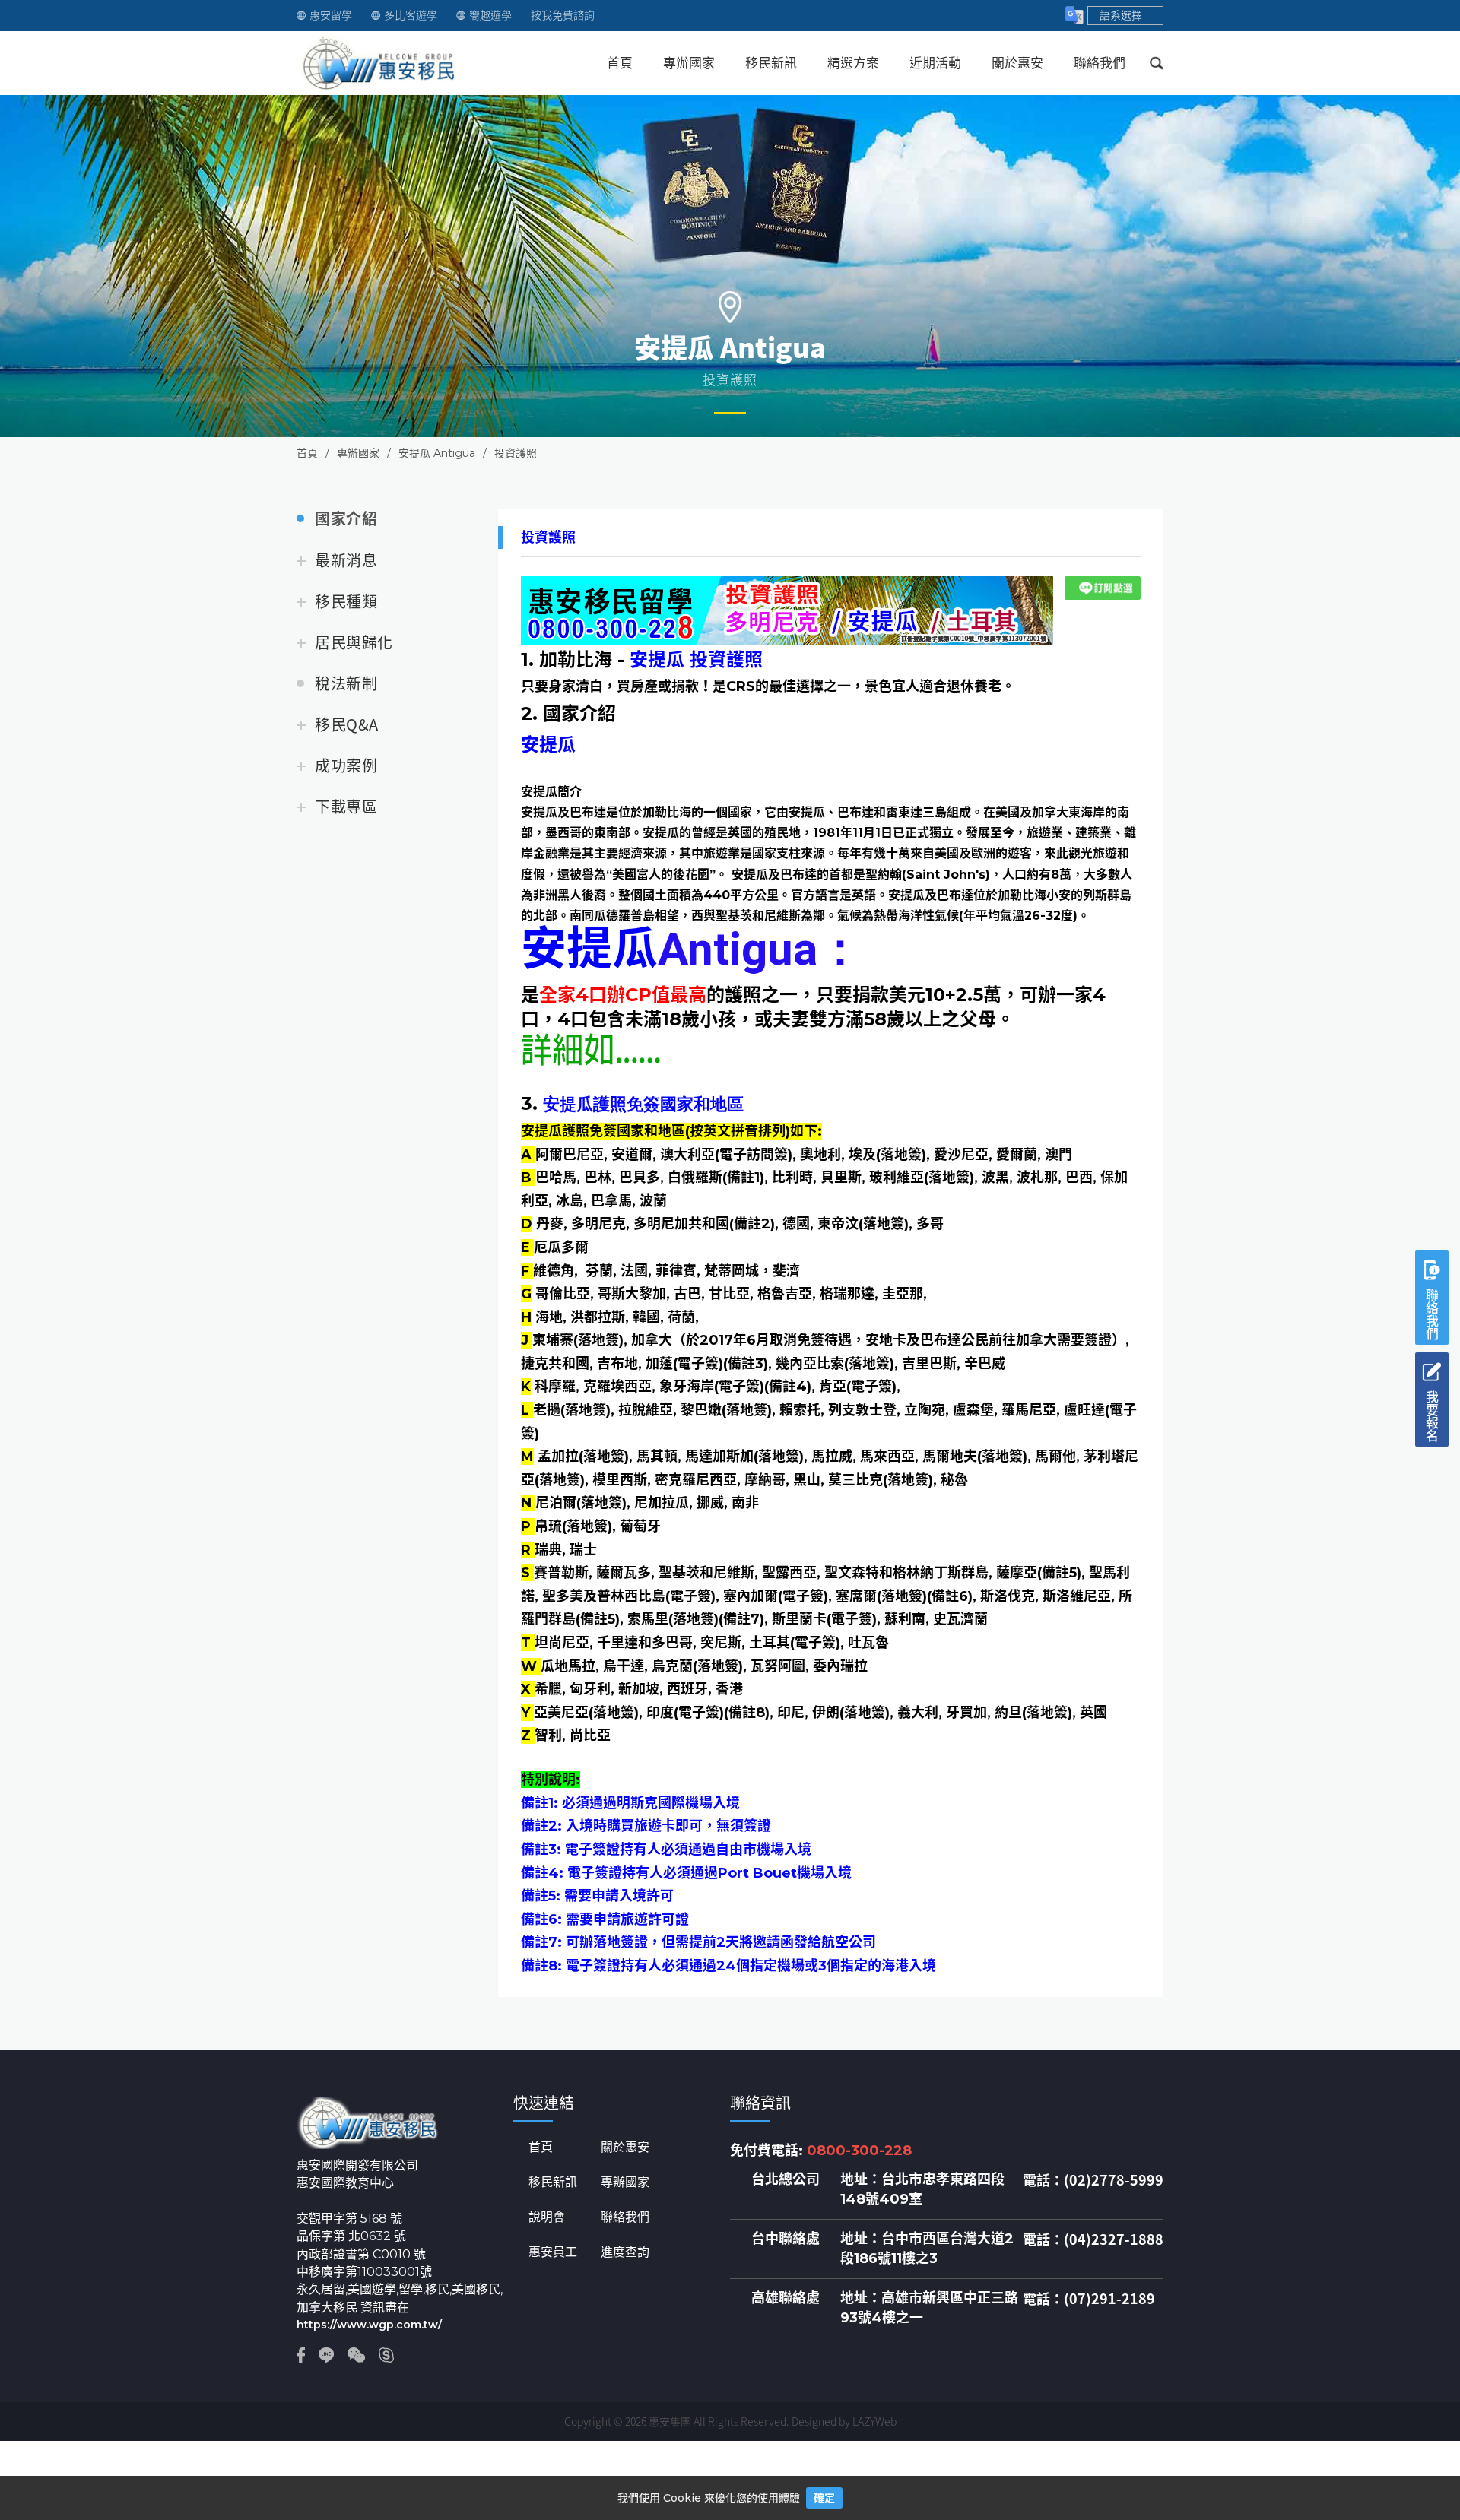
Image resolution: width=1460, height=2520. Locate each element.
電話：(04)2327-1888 (1093, 2239)
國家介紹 (346, 519)
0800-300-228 (859, 2151)
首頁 (620, 63)
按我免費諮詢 (563, 16)
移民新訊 (771, 63)
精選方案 (853, 63)
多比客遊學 (411, 16)
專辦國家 (689, 63)
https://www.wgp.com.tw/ (369, 2325)
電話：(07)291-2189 (1089, 2299)
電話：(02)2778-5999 (1093, 2180)
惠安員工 (553, 2252)
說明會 (547, 2217)
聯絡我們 (1100, 63)
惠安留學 (331, 16)
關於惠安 (1017, 63)
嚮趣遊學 (490, 16)
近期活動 (935, 63)
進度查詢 (625, 2252)
